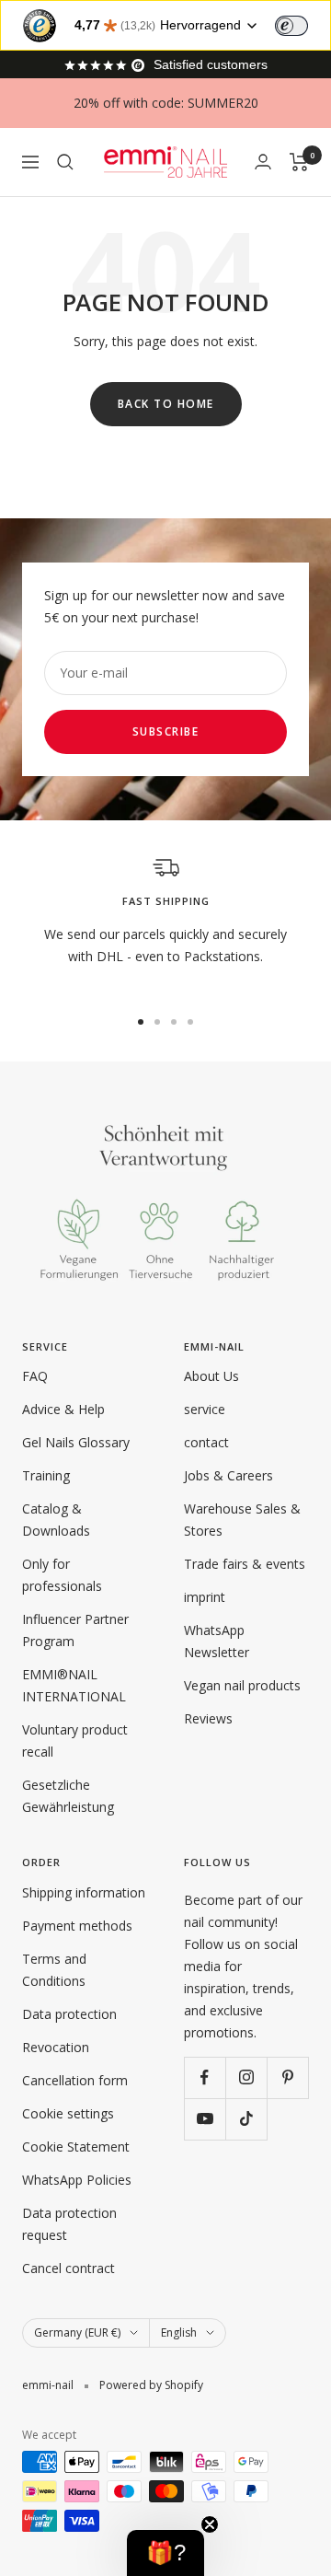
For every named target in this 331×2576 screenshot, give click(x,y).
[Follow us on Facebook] (205, 2077)
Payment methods (77, 1926)
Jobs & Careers (228, 1475)
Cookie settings (68, 2113)
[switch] (291, 26)
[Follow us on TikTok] (246, 2119)
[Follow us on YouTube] (205, 2119)
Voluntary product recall (75, 1741)
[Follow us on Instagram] (246, 2077)
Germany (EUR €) (77, 2332)
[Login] (263, 162)
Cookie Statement (76, 2147)
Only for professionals (62, 1575)
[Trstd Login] (302, 24)
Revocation (56, 2047)
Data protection (69, 2014)
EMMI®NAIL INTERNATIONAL (74, 1685)
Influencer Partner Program (75, 1630)
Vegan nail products (242, 1685)
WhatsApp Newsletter (217, 1641)
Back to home (166, 404)
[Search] (65, 162)
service (205, 1409)
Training (46, 1475)
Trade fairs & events (245, 1564)
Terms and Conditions (54, 1970)
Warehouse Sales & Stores (242, 1520)
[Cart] (299, 162)
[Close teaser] (210, 2524)
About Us (211, 1376)
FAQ (35, 1376)
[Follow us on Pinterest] (287, 2077)
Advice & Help (63, 1409)
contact (206, 1442)
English (179, 2332)
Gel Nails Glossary (76, 1442)
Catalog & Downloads (56, 1520)
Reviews (208, 1718)
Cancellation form (75, 2080)
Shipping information (84, 1892)
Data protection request (69, 2224)
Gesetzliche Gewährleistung (68, 1796)
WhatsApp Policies (77, 2180)
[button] (165, 2553)
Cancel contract (68, 2268)
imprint (205, 1597)
